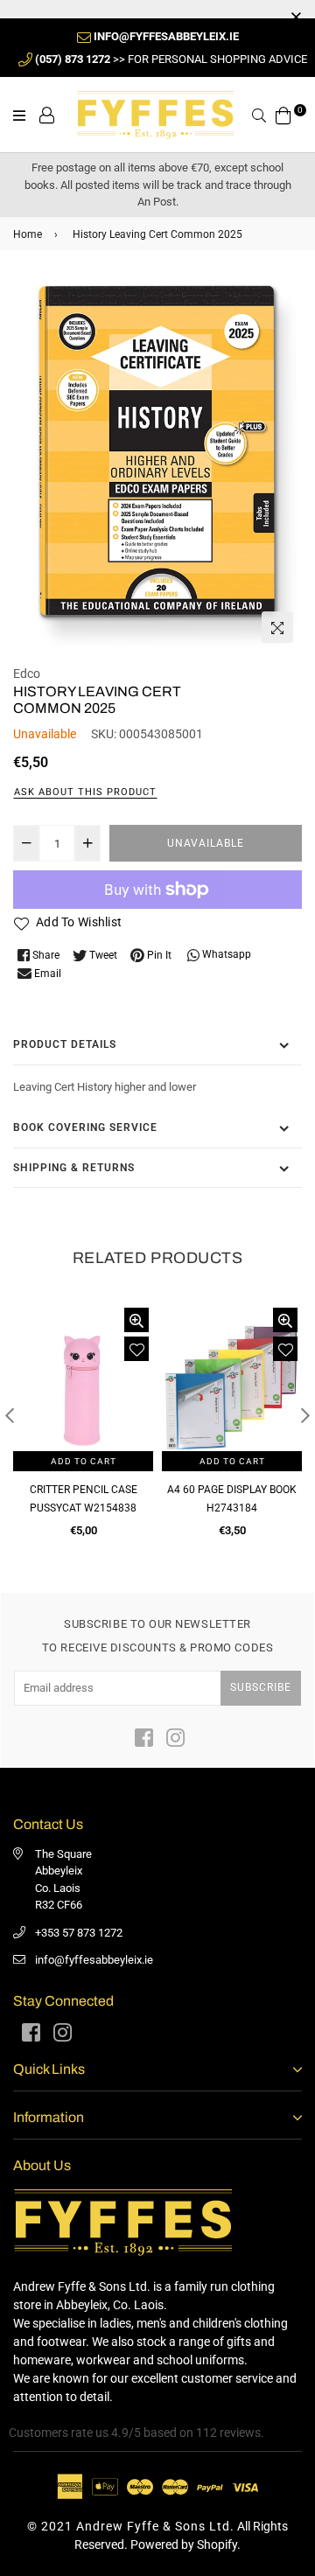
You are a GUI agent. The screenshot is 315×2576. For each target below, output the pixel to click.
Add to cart (84, 1461)
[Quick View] (136, 1320)
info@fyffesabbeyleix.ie (94, 1960)
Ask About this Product (85, 792)
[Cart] (283, 114)
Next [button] (305, 1415)
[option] (157, 464)
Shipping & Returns (74, 1168)
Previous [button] (10, 1415)
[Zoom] (277, 627)
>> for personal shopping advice (171, 59)
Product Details (65, 1044)
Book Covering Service (85, 1127)
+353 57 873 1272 (79, 1933)
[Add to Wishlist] (136, 1349)
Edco (27, 674)
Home (28, 234)
